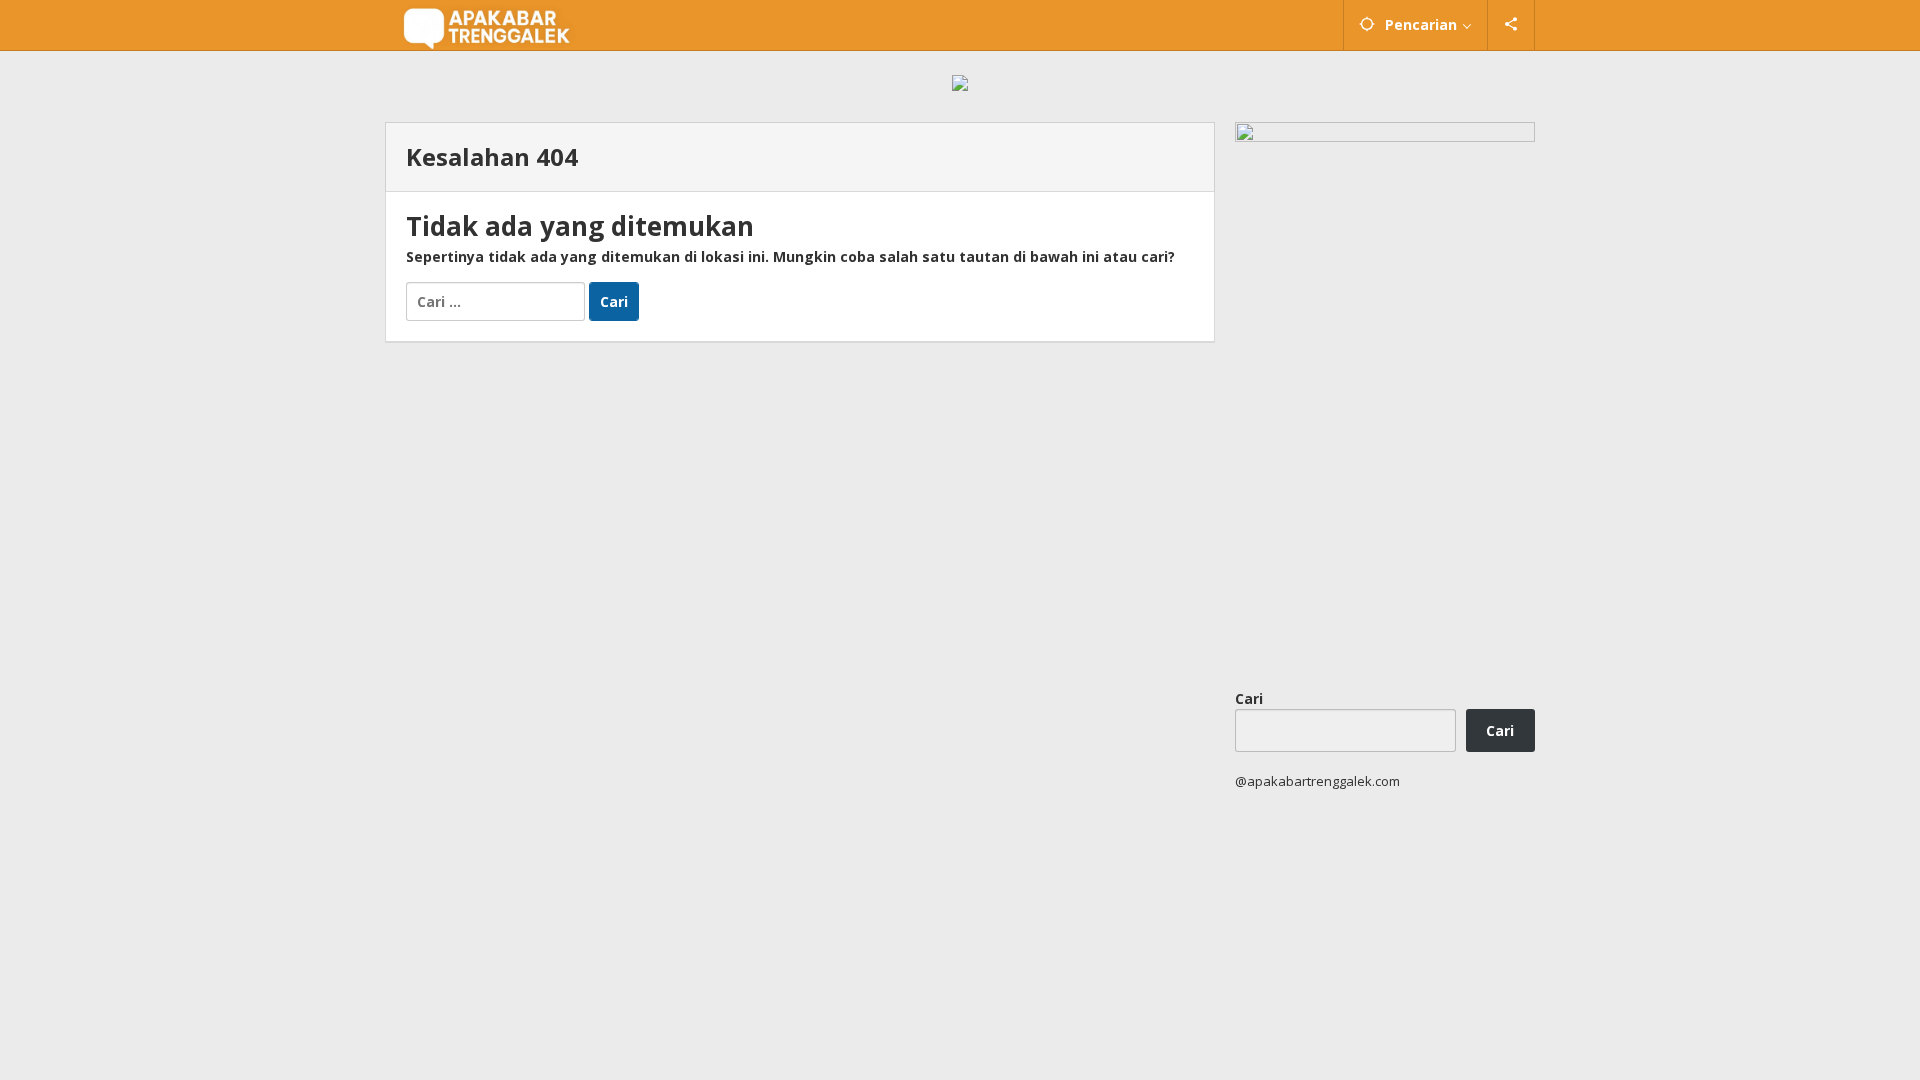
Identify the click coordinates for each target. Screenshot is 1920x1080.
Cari (1249, 698)
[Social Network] (1511, 25)
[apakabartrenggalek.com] (487, 25)
